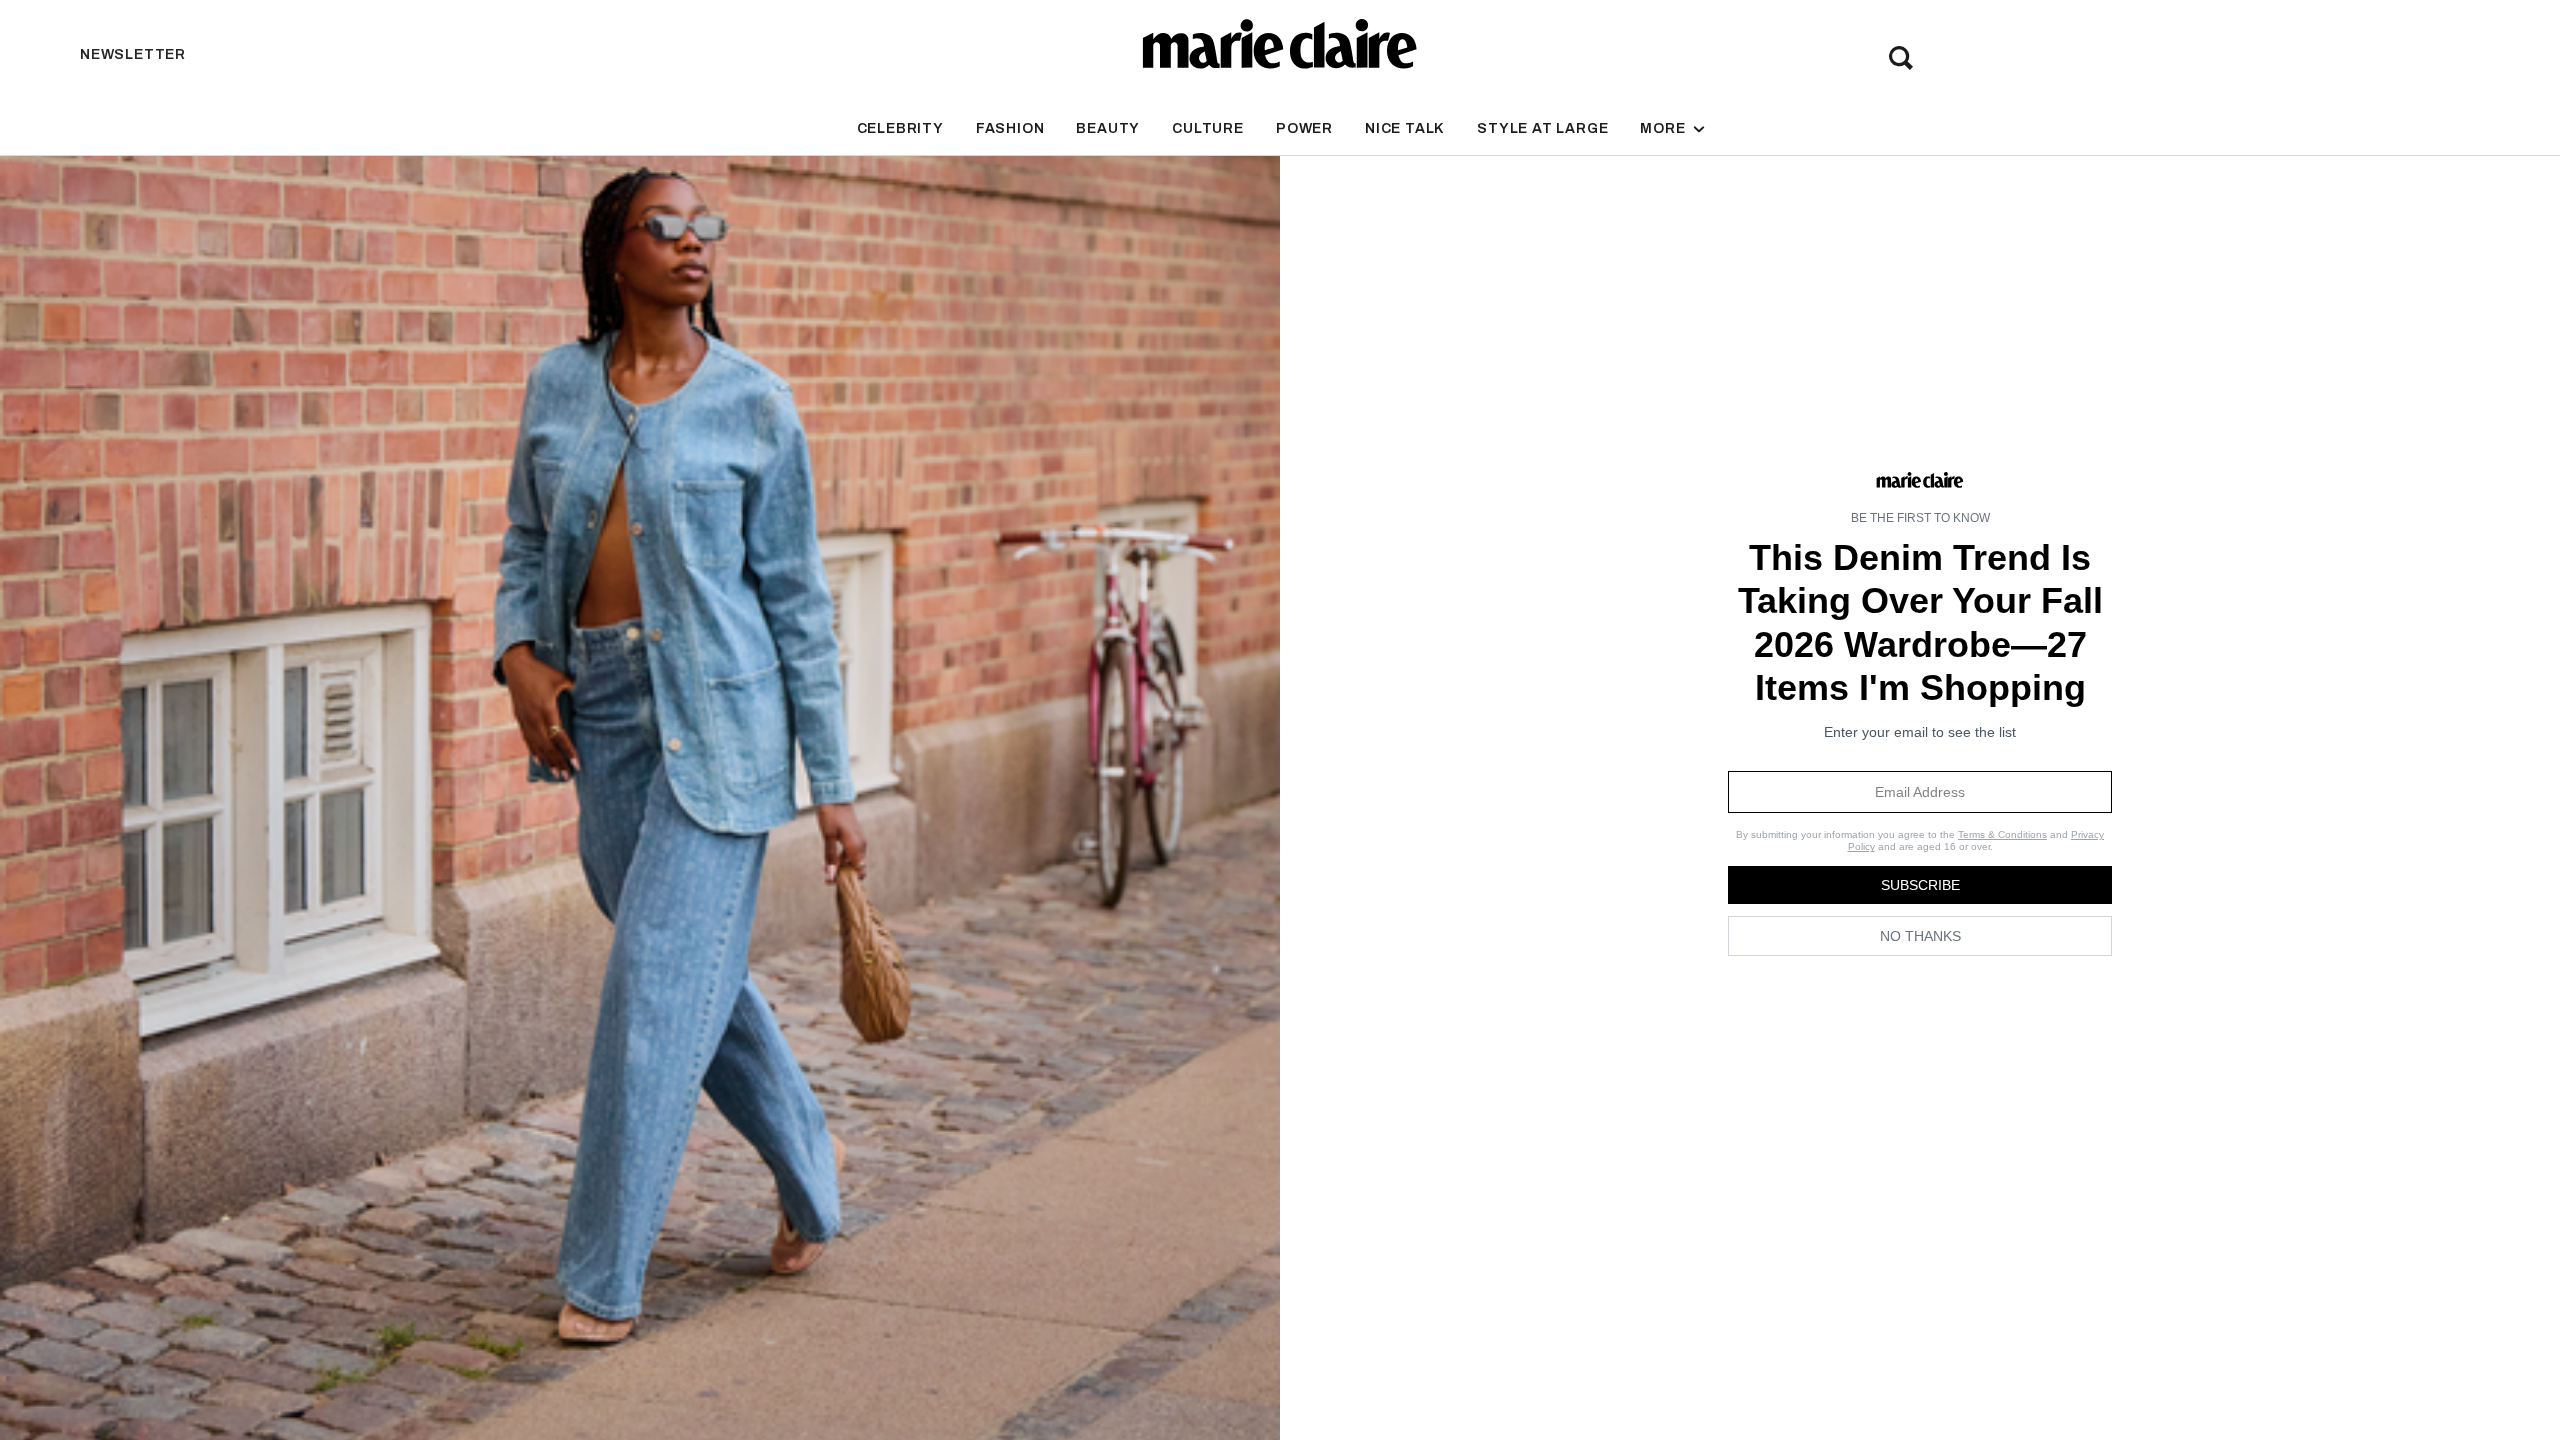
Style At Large (1542, 128)
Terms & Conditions (2002, 834)
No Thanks (1920, 936)
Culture (1208, 128)
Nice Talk (1405, 128)
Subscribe (1920, 885)
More (1664, 128)
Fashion (1010, 128)
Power (1304, 128)
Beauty (1108, 128)
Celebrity (900, 128)
